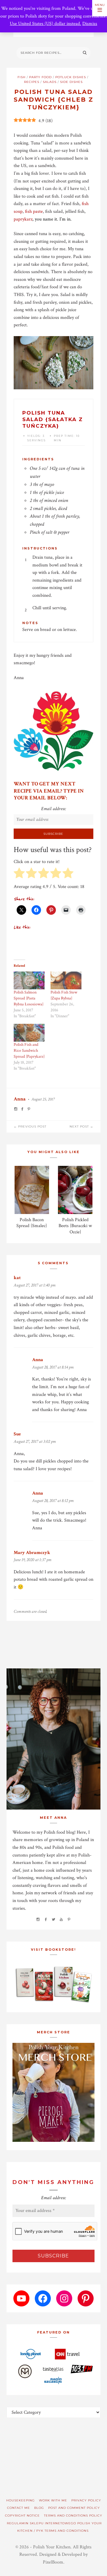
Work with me (53, 2500)
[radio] (19, 874)
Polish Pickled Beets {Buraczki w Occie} (75, 1226)
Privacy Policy (86, 2500)
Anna (20, 1099)
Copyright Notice (22, 2516)
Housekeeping (21, 2500)
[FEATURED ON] (54, 2366)
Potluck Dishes (71, 77)
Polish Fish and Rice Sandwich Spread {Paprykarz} (29, 1051)
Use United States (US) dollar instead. (45, 24)
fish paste (34, 211)
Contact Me (19, 2508)
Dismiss (90, 24)
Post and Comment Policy (74, 2508)
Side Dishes (71, 82)
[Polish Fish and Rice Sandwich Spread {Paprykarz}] (29, 1033)
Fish (22, 77)
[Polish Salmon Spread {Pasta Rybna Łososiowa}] (29, 980)
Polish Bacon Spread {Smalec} (32, 1223)
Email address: (53, 809)
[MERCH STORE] (54, 2092)
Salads (50, 82)
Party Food (40, 77)
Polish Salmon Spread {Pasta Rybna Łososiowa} (29, 998)
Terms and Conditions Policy (73, 2516)
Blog (39, 2508)
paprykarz (23, 219)
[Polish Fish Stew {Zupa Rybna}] (66, 980)
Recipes (32, 82)
